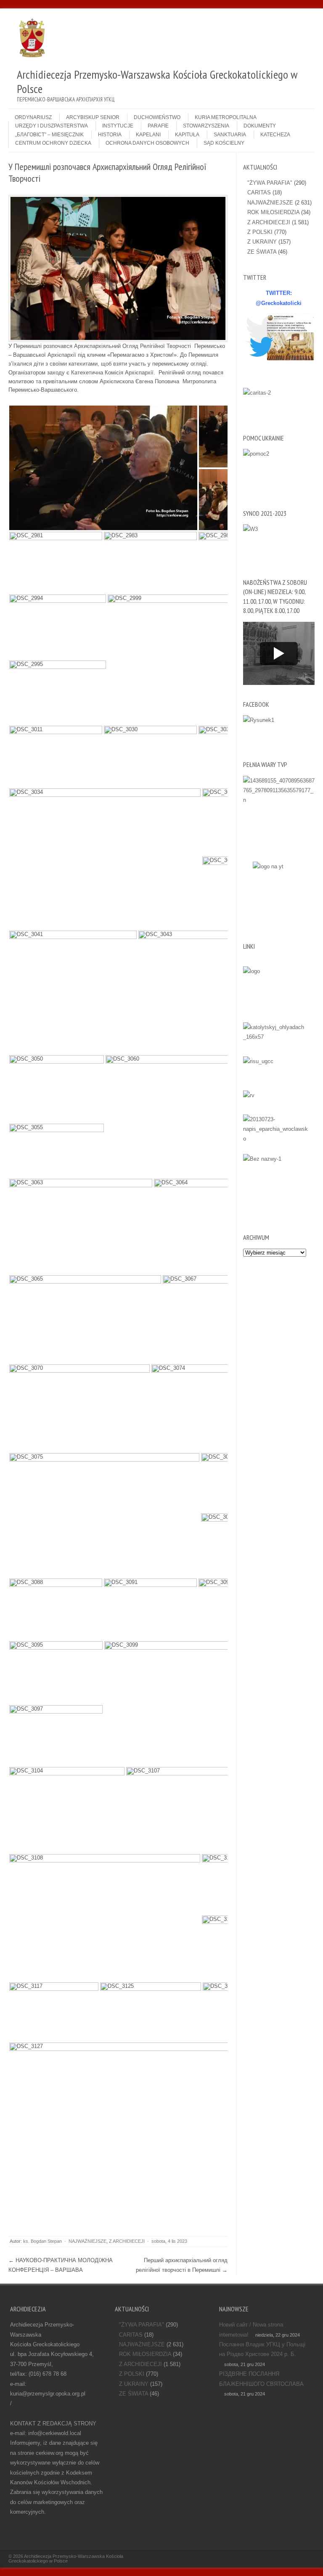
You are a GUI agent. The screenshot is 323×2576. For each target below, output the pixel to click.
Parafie (158, 126)
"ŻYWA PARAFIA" (270, 183)
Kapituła (187, 135)
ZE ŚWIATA (262, 252)
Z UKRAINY (262, 242)
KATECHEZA (275, 135)
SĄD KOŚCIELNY (224, 143)
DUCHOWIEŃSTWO (157, 117)
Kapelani (148, 135)
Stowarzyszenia (206, 126)
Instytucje (118, 126)
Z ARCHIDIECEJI (127, 2241)
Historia (110, 135)
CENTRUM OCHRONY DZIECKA (53, 143)
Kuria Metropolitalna (226, 117)
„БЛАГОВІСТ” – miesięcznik (49, 135)
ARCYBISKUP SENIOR (93, 117)
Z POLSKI (260, 232)
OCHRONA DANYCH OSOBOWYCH (147, 143)
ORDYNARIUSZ (33, 117)
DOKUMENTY (260, 126)
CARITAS (259, 192)
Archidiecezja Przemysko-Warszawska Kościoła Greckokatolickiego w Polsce (66, 2559)
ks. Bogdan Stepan (42, 2241)
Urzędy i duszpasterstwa (52, 126)
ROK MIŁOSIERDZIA (273, 212)
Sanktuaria (230, 135)
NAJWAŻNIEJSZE (87, 2241)
